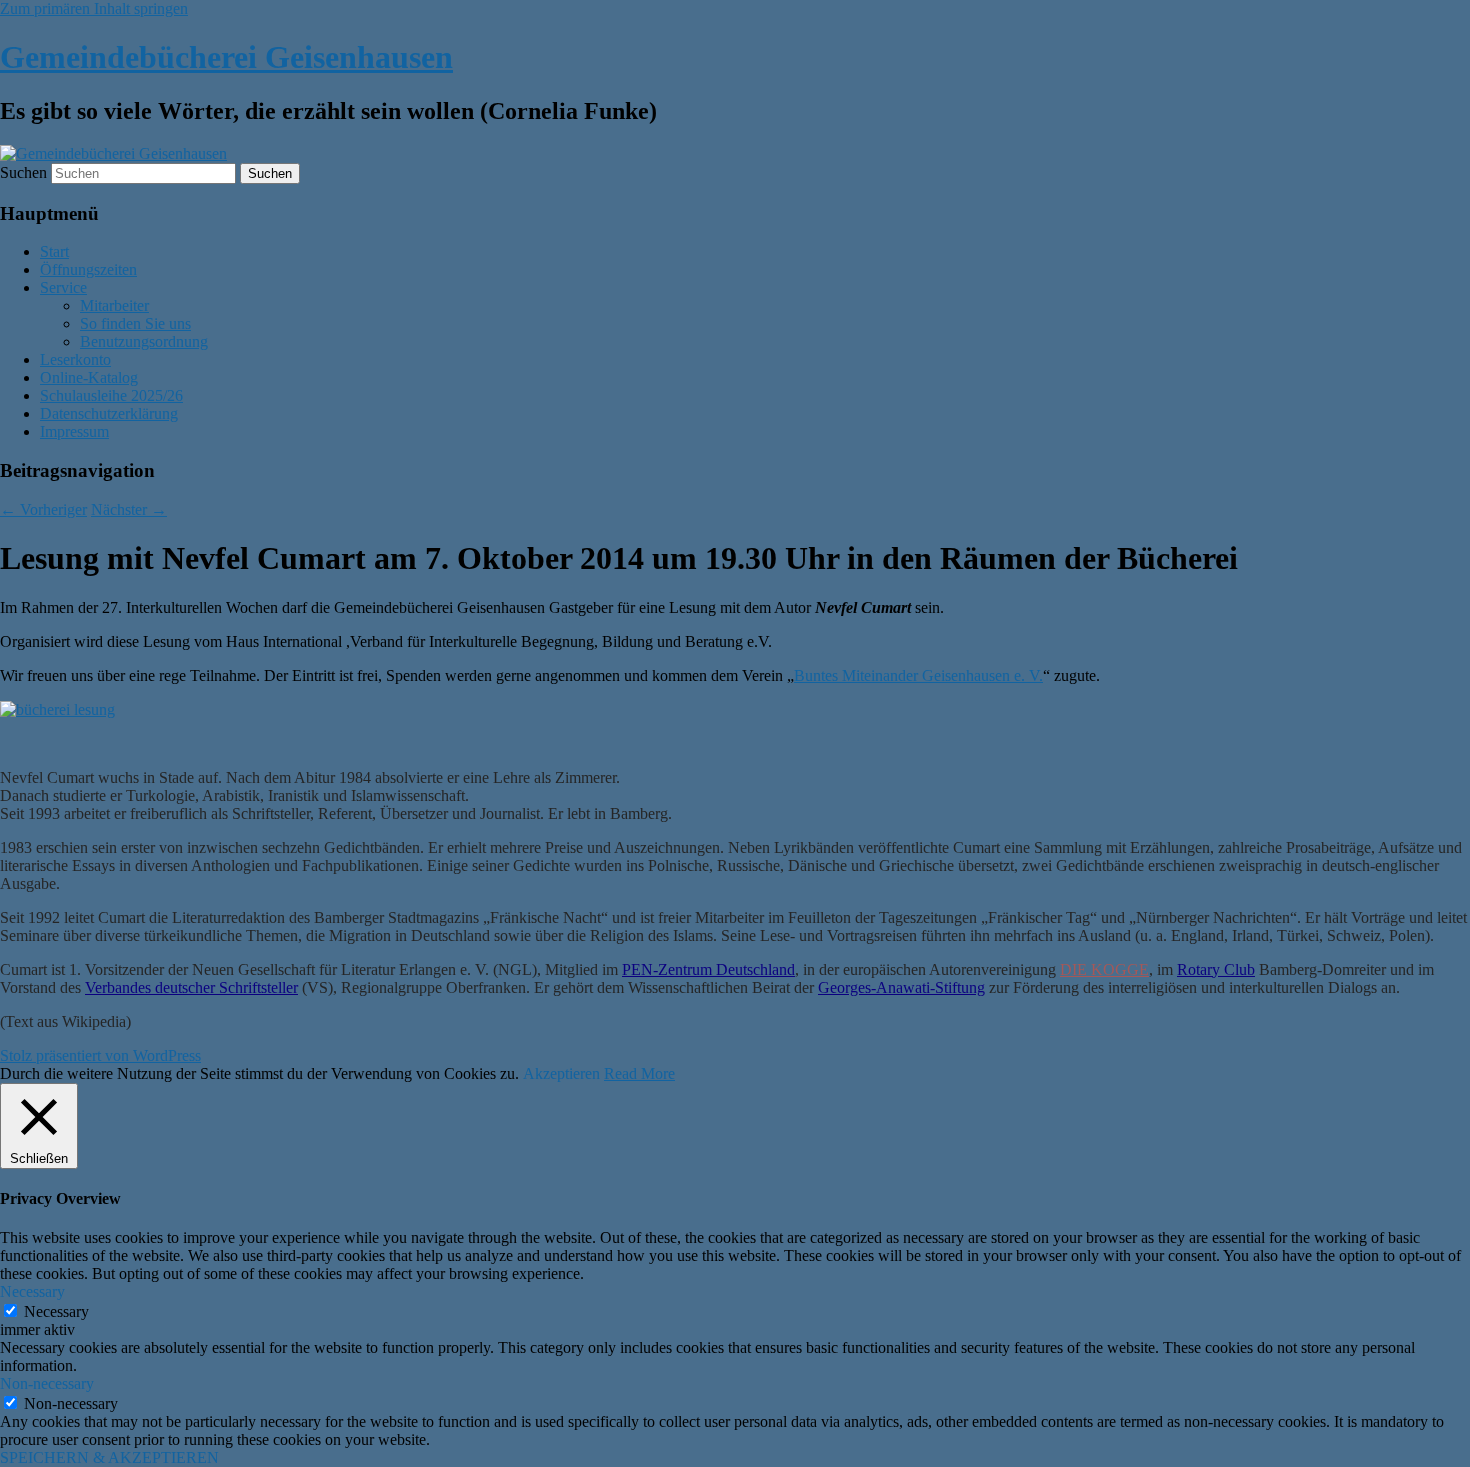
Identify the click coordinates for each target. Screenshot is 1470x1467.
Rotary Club (1216, 969)
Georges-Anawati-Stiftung (901, 987)
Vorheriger (43, 509)
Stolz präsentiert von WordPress (100, 1055)
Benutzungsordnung (144, 341)
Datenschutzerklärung (109, 413)
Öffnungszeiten (88, 269)
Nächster (129, 509)
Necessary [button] (32, 1291)
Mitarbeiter (114, 305)
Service (63, 287)
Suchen (23, 172)
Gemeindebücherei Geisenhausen (226, 57)
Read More (639, 1073)
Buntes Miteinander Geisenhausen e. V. (918, 675)
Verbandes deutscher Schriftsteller (191, 987)
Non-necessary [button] (47, 1383)
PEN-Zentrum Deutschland (708, 969)
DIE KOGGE (1104, 969)
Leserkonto (75, 359)
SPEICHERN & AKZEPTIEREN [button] (109, 1457)
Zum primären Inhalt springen (94, 8)
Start (54, 251)
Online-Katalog (89, 377)
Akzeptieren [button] (561, 1073)
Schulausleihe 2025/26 (111, 395)
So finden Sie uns (135, 323)
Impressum (74, 431)
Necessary (56, 1311)
